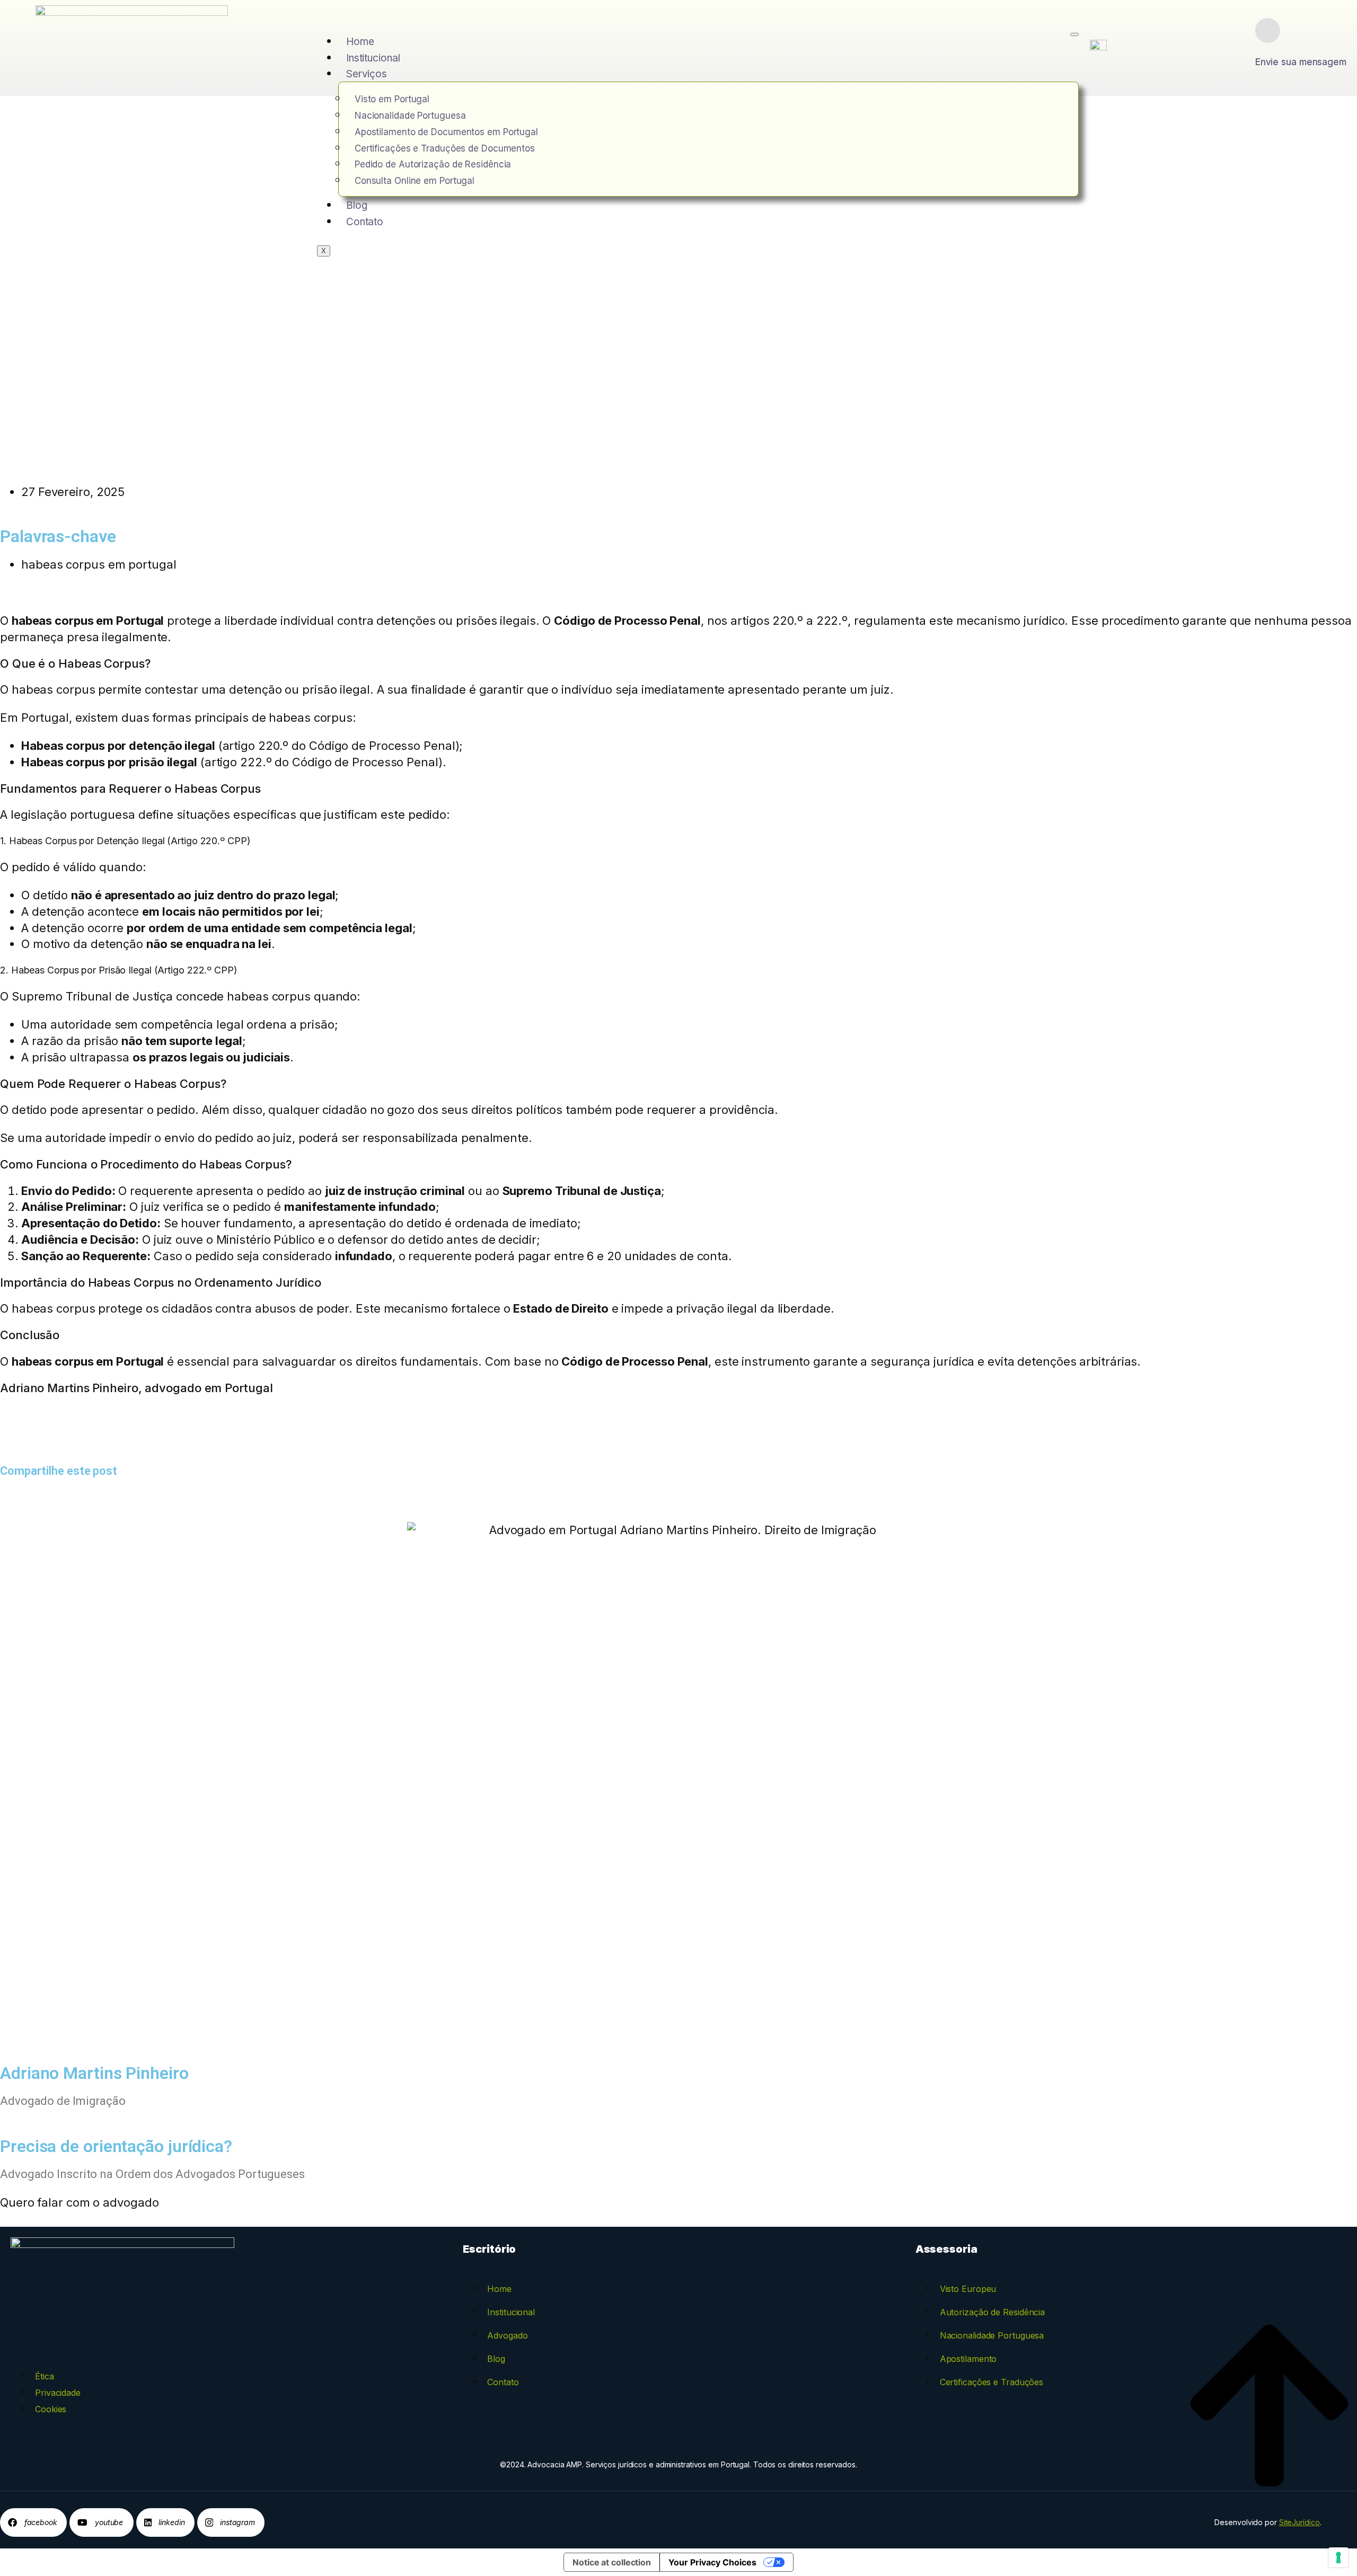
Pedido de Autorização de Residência (433, 164)
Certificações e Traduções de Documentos (445, 148)
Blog (357, 205)
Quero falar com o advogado (79, 2202)
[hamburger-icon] (1074, 34)
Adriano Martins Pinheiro (69, 1388)
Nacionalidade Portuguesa (410, 116)
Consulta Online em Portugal (415, 181)
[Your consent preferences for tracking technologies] (1338, 2557)
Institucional (373, 58)
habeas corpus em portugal (99, 564)
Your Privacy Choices (712, 2562)
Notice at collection (612, 2562)
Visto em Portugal (392, 99)
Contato (365, 222)
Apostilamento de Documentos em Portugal (446, 132)
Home (360, 42)
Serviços (367, 74)
